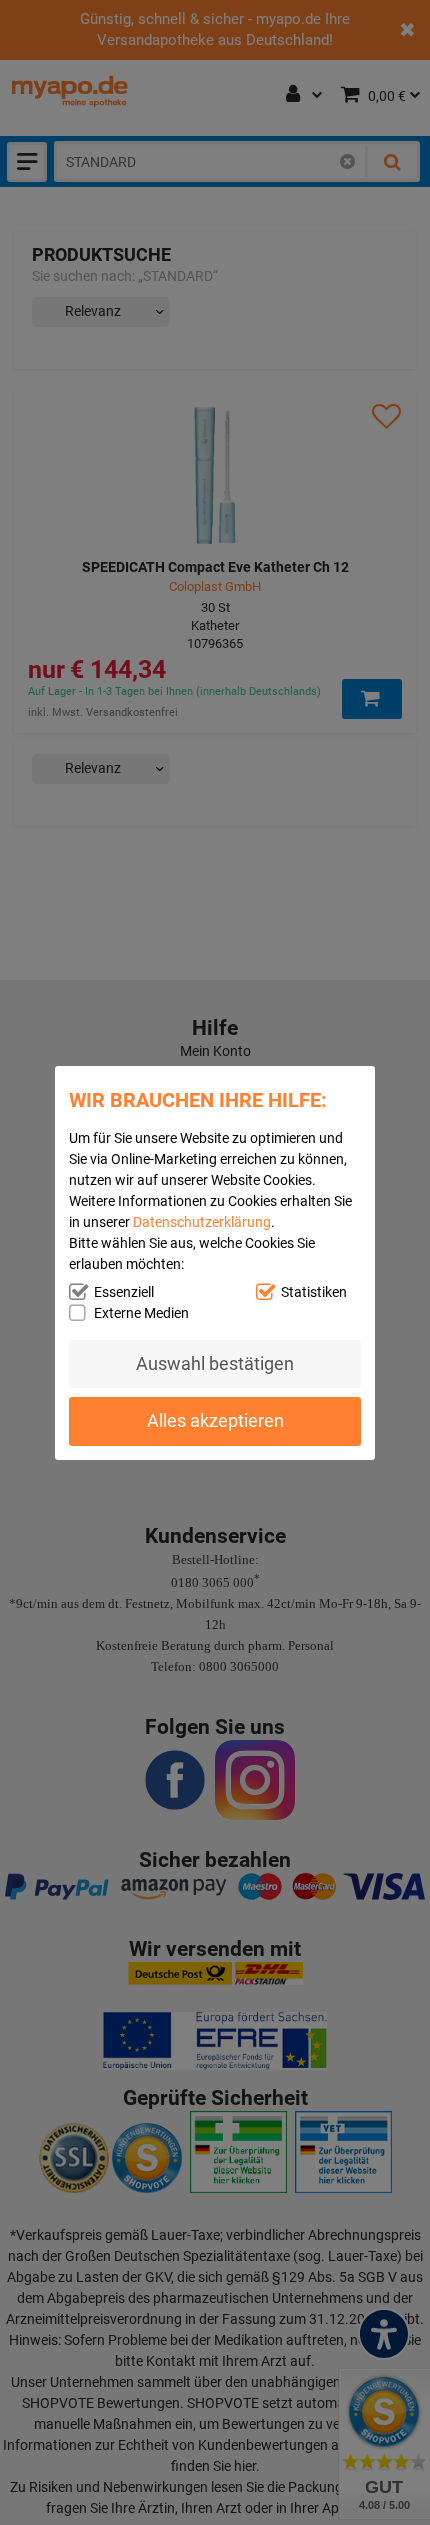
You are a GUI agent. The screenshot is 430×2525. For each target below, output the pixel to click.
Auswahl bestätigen (215, 1363)
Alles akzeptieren (215, 1420)
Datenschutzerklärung (202, 1221)
